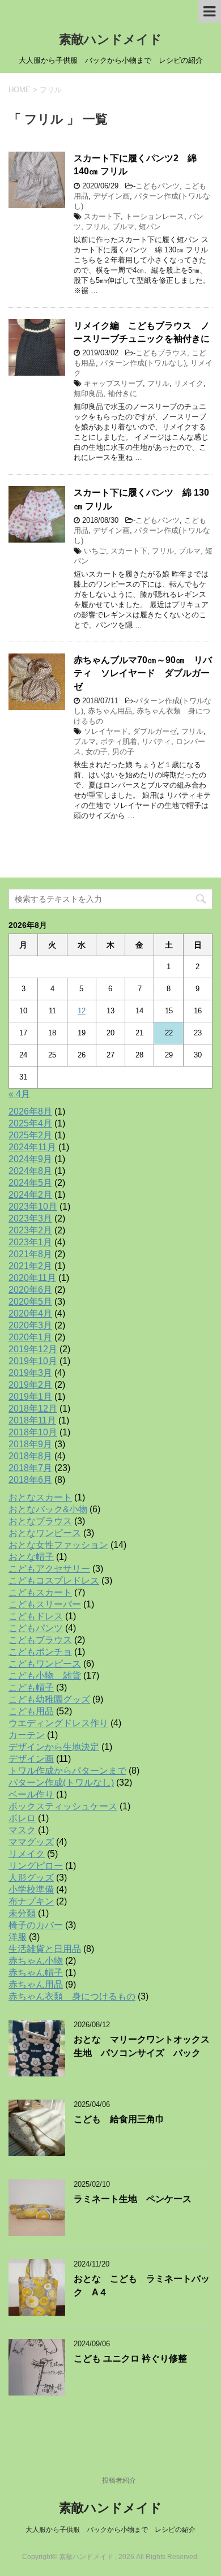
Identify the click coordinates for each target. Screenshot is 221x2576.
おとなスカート (40, 1497)
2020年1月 (30, 1337)
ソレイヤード (106, 731)
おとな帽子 (31, 1557)
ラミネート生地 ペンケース (133, 2199)
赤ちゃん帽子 (36, 1973)
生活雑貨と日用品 (45, 1949)
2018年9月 (30, 1444)
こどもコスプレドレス (54, 1581)
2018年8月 (30, 1456)
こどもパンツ (158, 186)
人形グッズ (31, 1878)
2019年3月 (30, 1373)
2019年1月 (30, 1397)
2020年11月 (32, 1278)
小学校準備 (31, 1889)
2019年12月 (33, 1349)
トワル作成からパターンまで (67, 1771)
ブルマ (123, 227)
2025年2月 (30, 1135)
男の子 (123, 752)
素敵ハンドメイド (110, 39)
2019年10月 (33, 1361)
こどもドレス (36, 1616)
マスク (22, 1830)
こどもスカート (40, 1592)
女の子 (97, 752)
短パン (150, 227)
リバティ (156, 741)
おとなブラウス (40, 1521)
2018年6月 (30, 1480)
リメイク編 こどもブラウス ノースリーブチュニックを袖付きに (142, 332)
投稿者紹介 (119, 2480)
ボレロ (22, 1818)
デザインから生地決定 (54, 1747)
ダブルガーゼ (155, 731)
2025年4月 (30, 1123)
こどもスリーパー (45, 1604)
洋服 (18, 1937)
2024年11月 (32, 1147)
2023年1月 (30, 1242)
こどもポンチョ (40, 1652)
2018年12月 (33, 1409)
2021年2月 (30, 1266)
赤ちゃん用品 (110, 711)
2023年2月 (30, 1230)
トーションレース (155, 216)
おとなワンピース (45, 1533)
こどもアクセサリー (49, 1569)
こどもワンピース (45, 1664)
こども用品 (31, 1711)
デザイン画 (111, 196)
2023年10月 (33, 1207)
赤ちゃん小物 (36, 1961)
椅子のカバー (36, 1925)
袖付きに (122, 394)
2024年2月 (30, 1195)
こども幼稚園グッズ (49, 1699)
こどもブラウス (161, 353)
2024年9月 (30, 1159)
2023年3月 (30, 1218)
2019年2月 (30, 1385)
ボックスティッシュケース (63, 1806)
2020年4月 (30, 1313)
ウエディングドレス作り (58, 1723)
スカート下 (102, 216)
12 (82, 1011)
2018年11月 (32, 1420)
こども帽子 (31, 1687)
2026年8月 (30, 1111)
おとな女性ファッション (58, 1545)
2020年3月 (30, 1325)
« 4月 (19, 1094)
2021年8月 (30, 1254)
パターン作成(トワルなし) (143, 363)
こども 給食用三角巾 (119, 2119)
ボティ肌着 (119, 741)
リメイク (189, 383)
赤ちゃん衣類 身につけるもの (72, 1996)
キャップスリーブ (113, 383)
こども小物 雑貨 (45, 1676)
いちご (95, 551)
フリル (97, 227)
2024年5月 (30, 1183)
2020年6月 (30, 1290)
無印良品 (88, 394)
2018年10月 (33, 1432)
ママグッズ (31, 1842)
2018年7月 (30, 1468)
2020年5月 (30, 1302)
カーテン (27, 1735)
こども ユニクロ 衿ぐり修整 (130, 2358)
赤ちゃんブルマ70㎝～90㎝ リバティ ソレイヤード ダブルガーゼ (143, 673)
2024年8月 (30, 1171)
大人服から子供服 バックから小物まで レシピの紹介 (110, 2530)
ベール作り (31, 1794)
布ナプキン (31, 1901)
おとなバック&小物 (48, 1509)
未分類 (22, 1913)
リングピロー (36, 1866)
